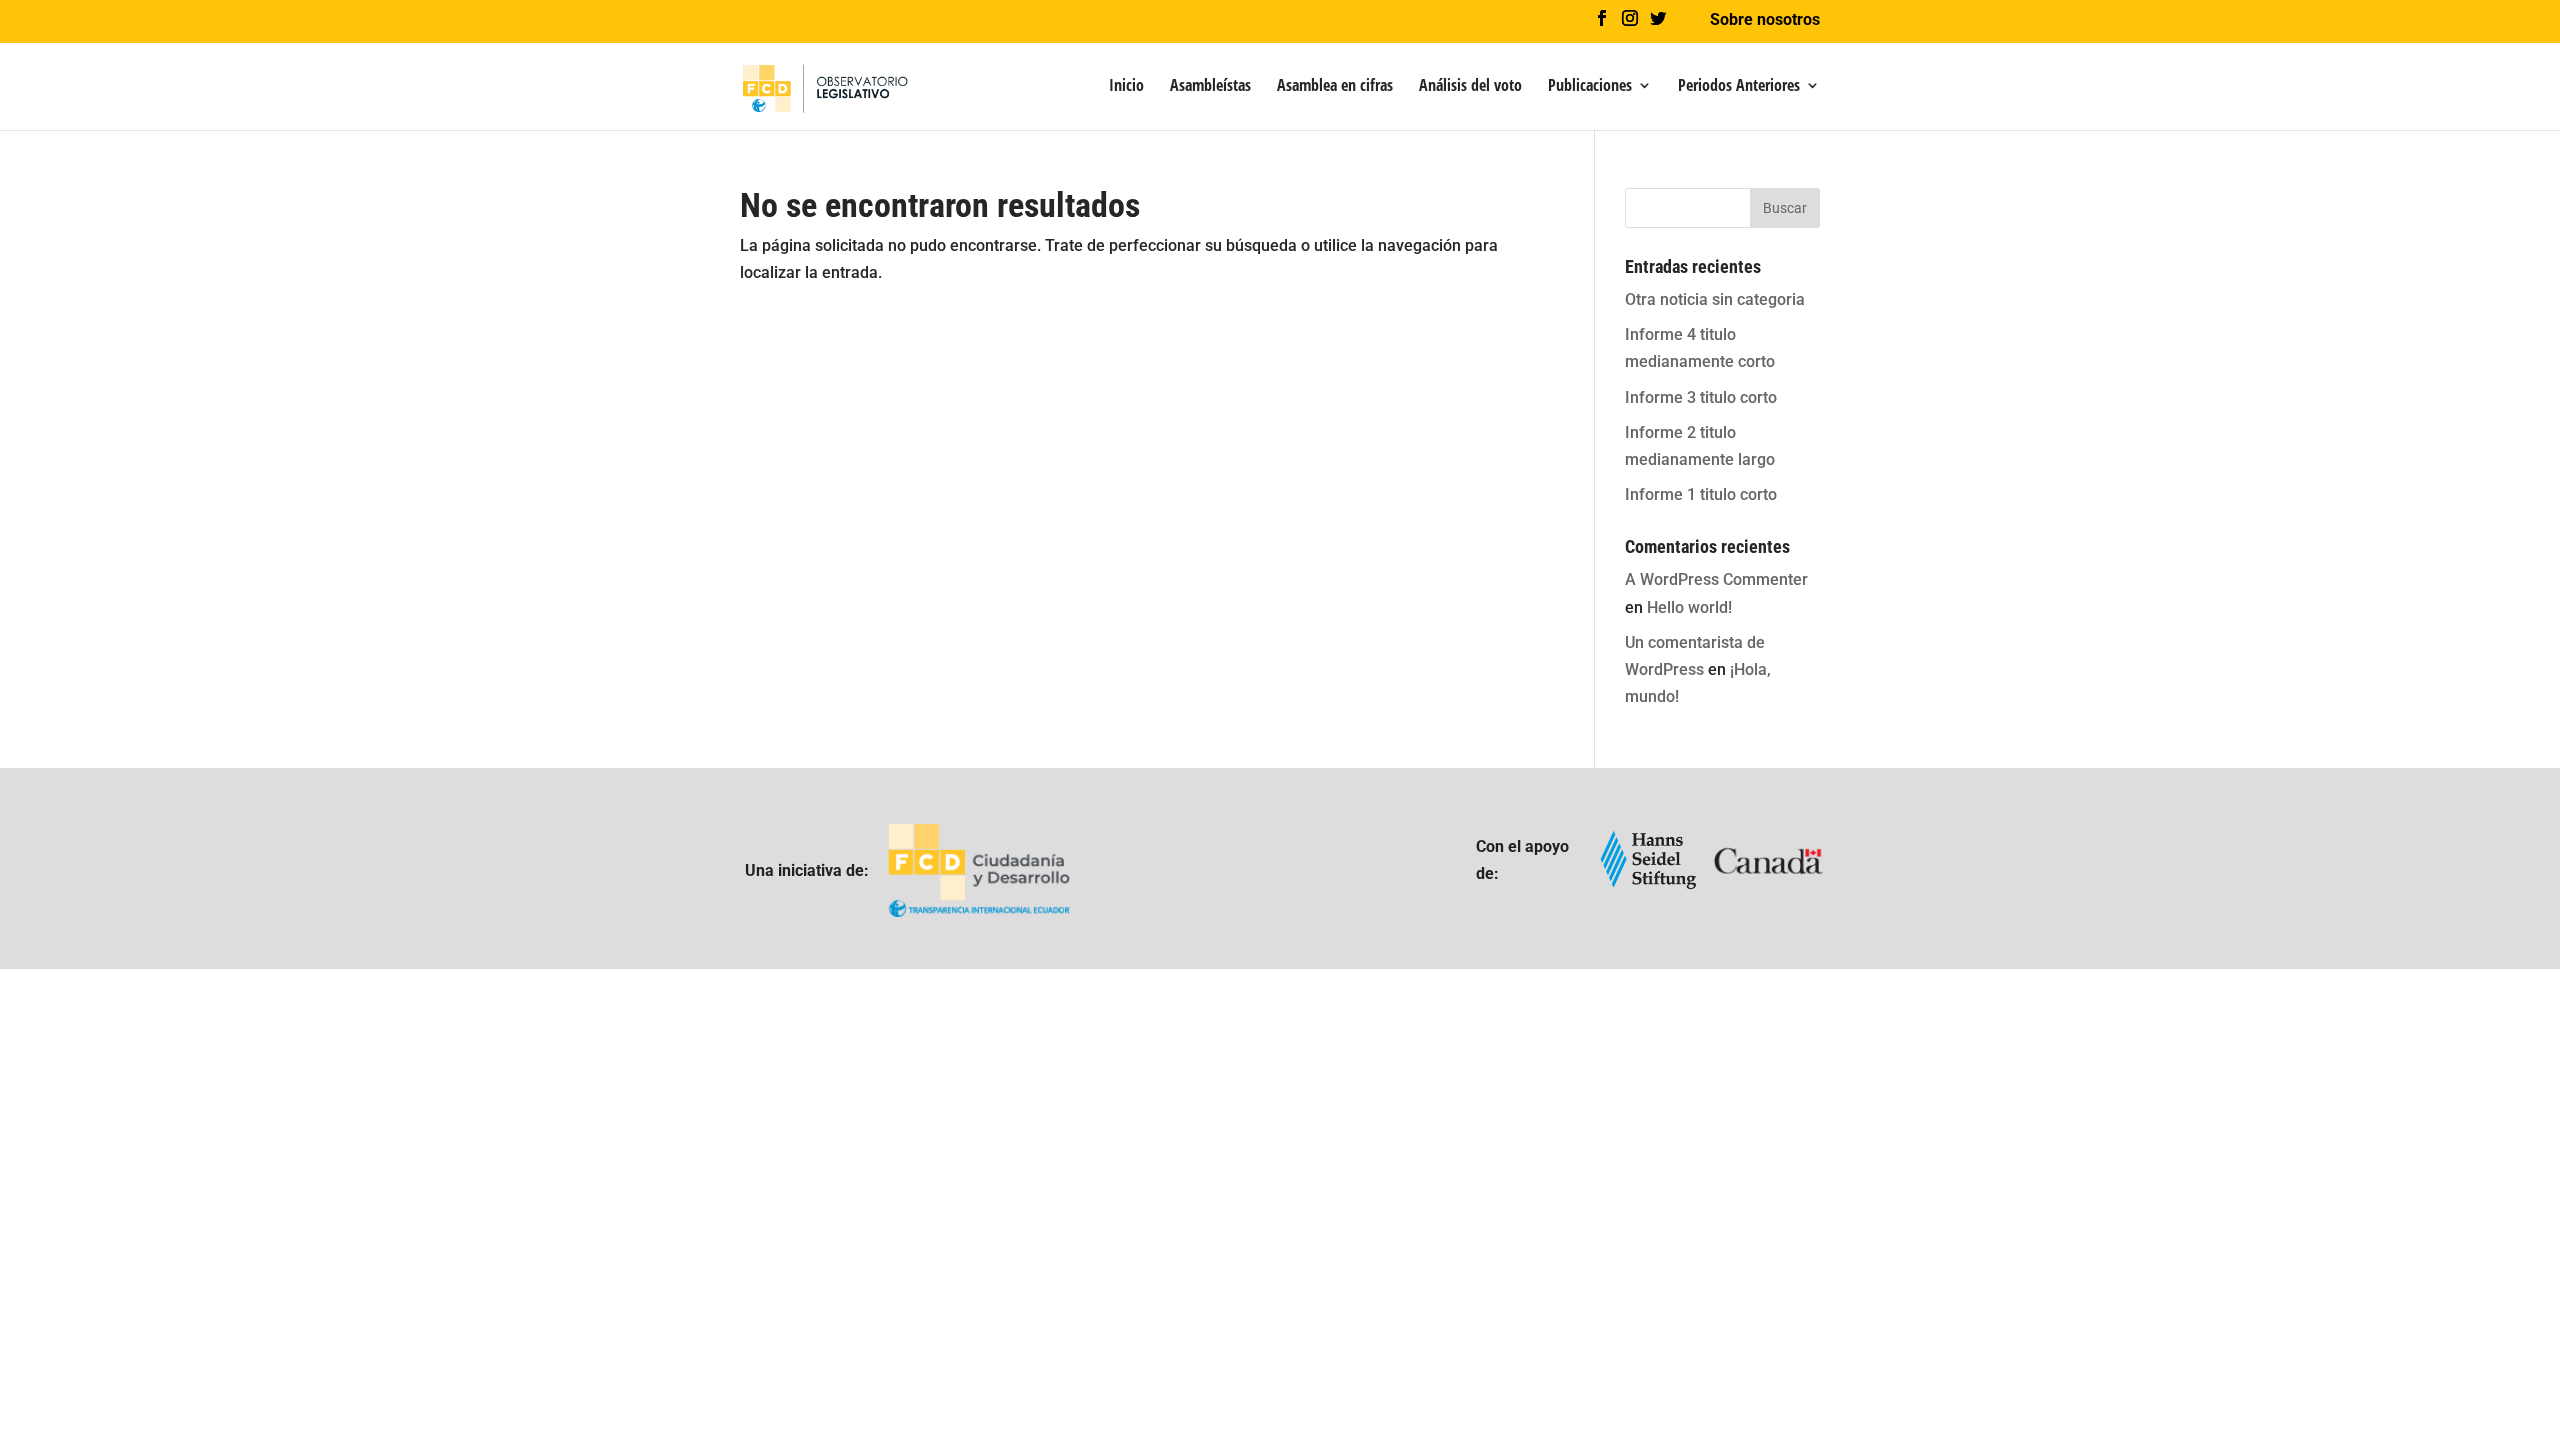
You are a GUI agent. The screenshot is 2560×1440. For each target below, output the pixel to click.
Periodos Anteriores (1739, 87)
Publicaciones (1590, 87)
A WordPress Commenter (1716, 579)
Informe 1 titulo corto (1701, 494)
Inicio (1126, 87)
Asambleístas (1210, 87)
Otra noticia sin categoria (1715, 299)
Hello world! (1689, 607)
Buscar (1785, 208)
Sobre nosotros (1765, 20)
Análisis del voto (1470, 87)
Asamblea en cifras (1335, 87)
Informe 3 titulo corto (1701, 397)
